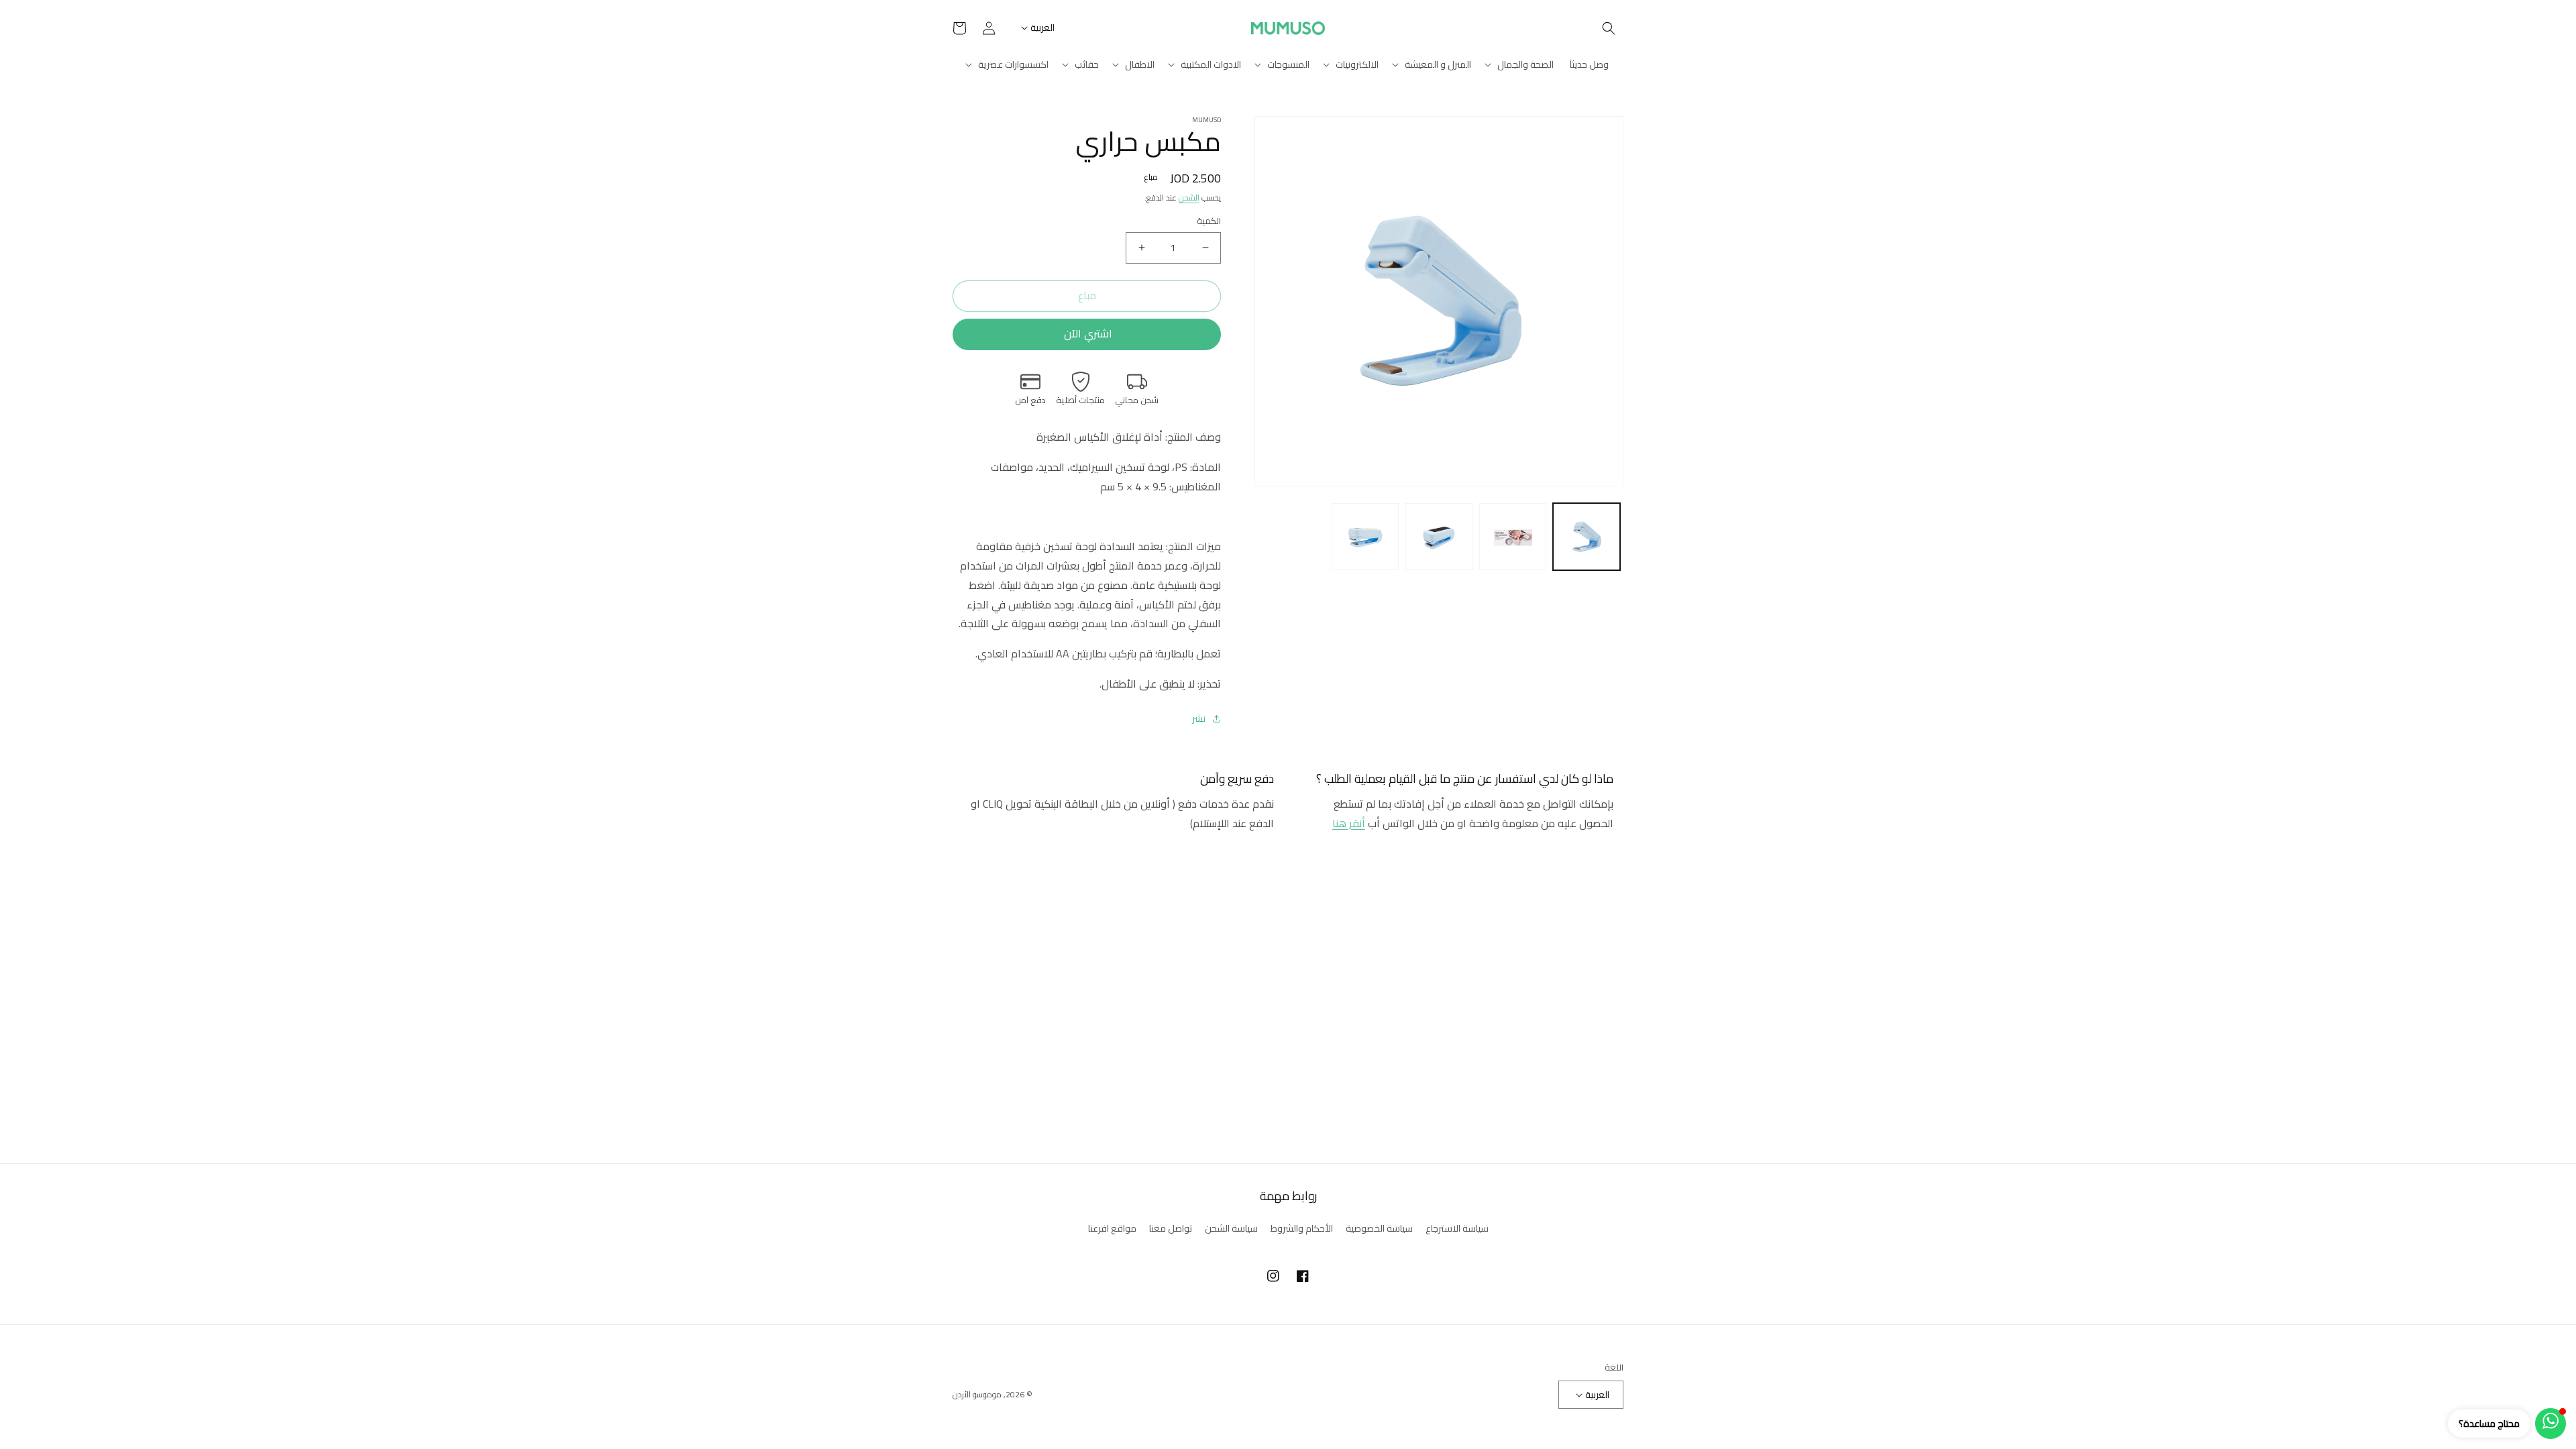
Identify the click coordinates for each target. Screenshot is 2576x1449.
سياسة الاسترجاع (1457, 1229)
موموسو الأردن (977, 1394)
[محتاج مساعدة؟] (2551, 1424)
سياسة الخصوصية (1379, 1228)
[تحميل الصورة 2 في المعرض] (1513, 537)
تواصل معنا (1171, 1228)
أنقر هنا (1349, 823)
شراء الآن (1087, 334)
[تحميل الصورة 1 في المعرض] (1587, 537)
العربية (1042, 28)
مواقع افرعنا (1112, 1228)
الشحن (1189, 198)
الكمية (1209, 221)
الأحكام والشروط (1302, 1228)
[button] (1609, 28)
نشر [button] (1199, 719)
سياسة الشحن (1231, 1228)
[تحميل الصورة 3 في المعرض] (1439, 537)
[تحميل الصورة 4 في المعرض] (1365, 537)
